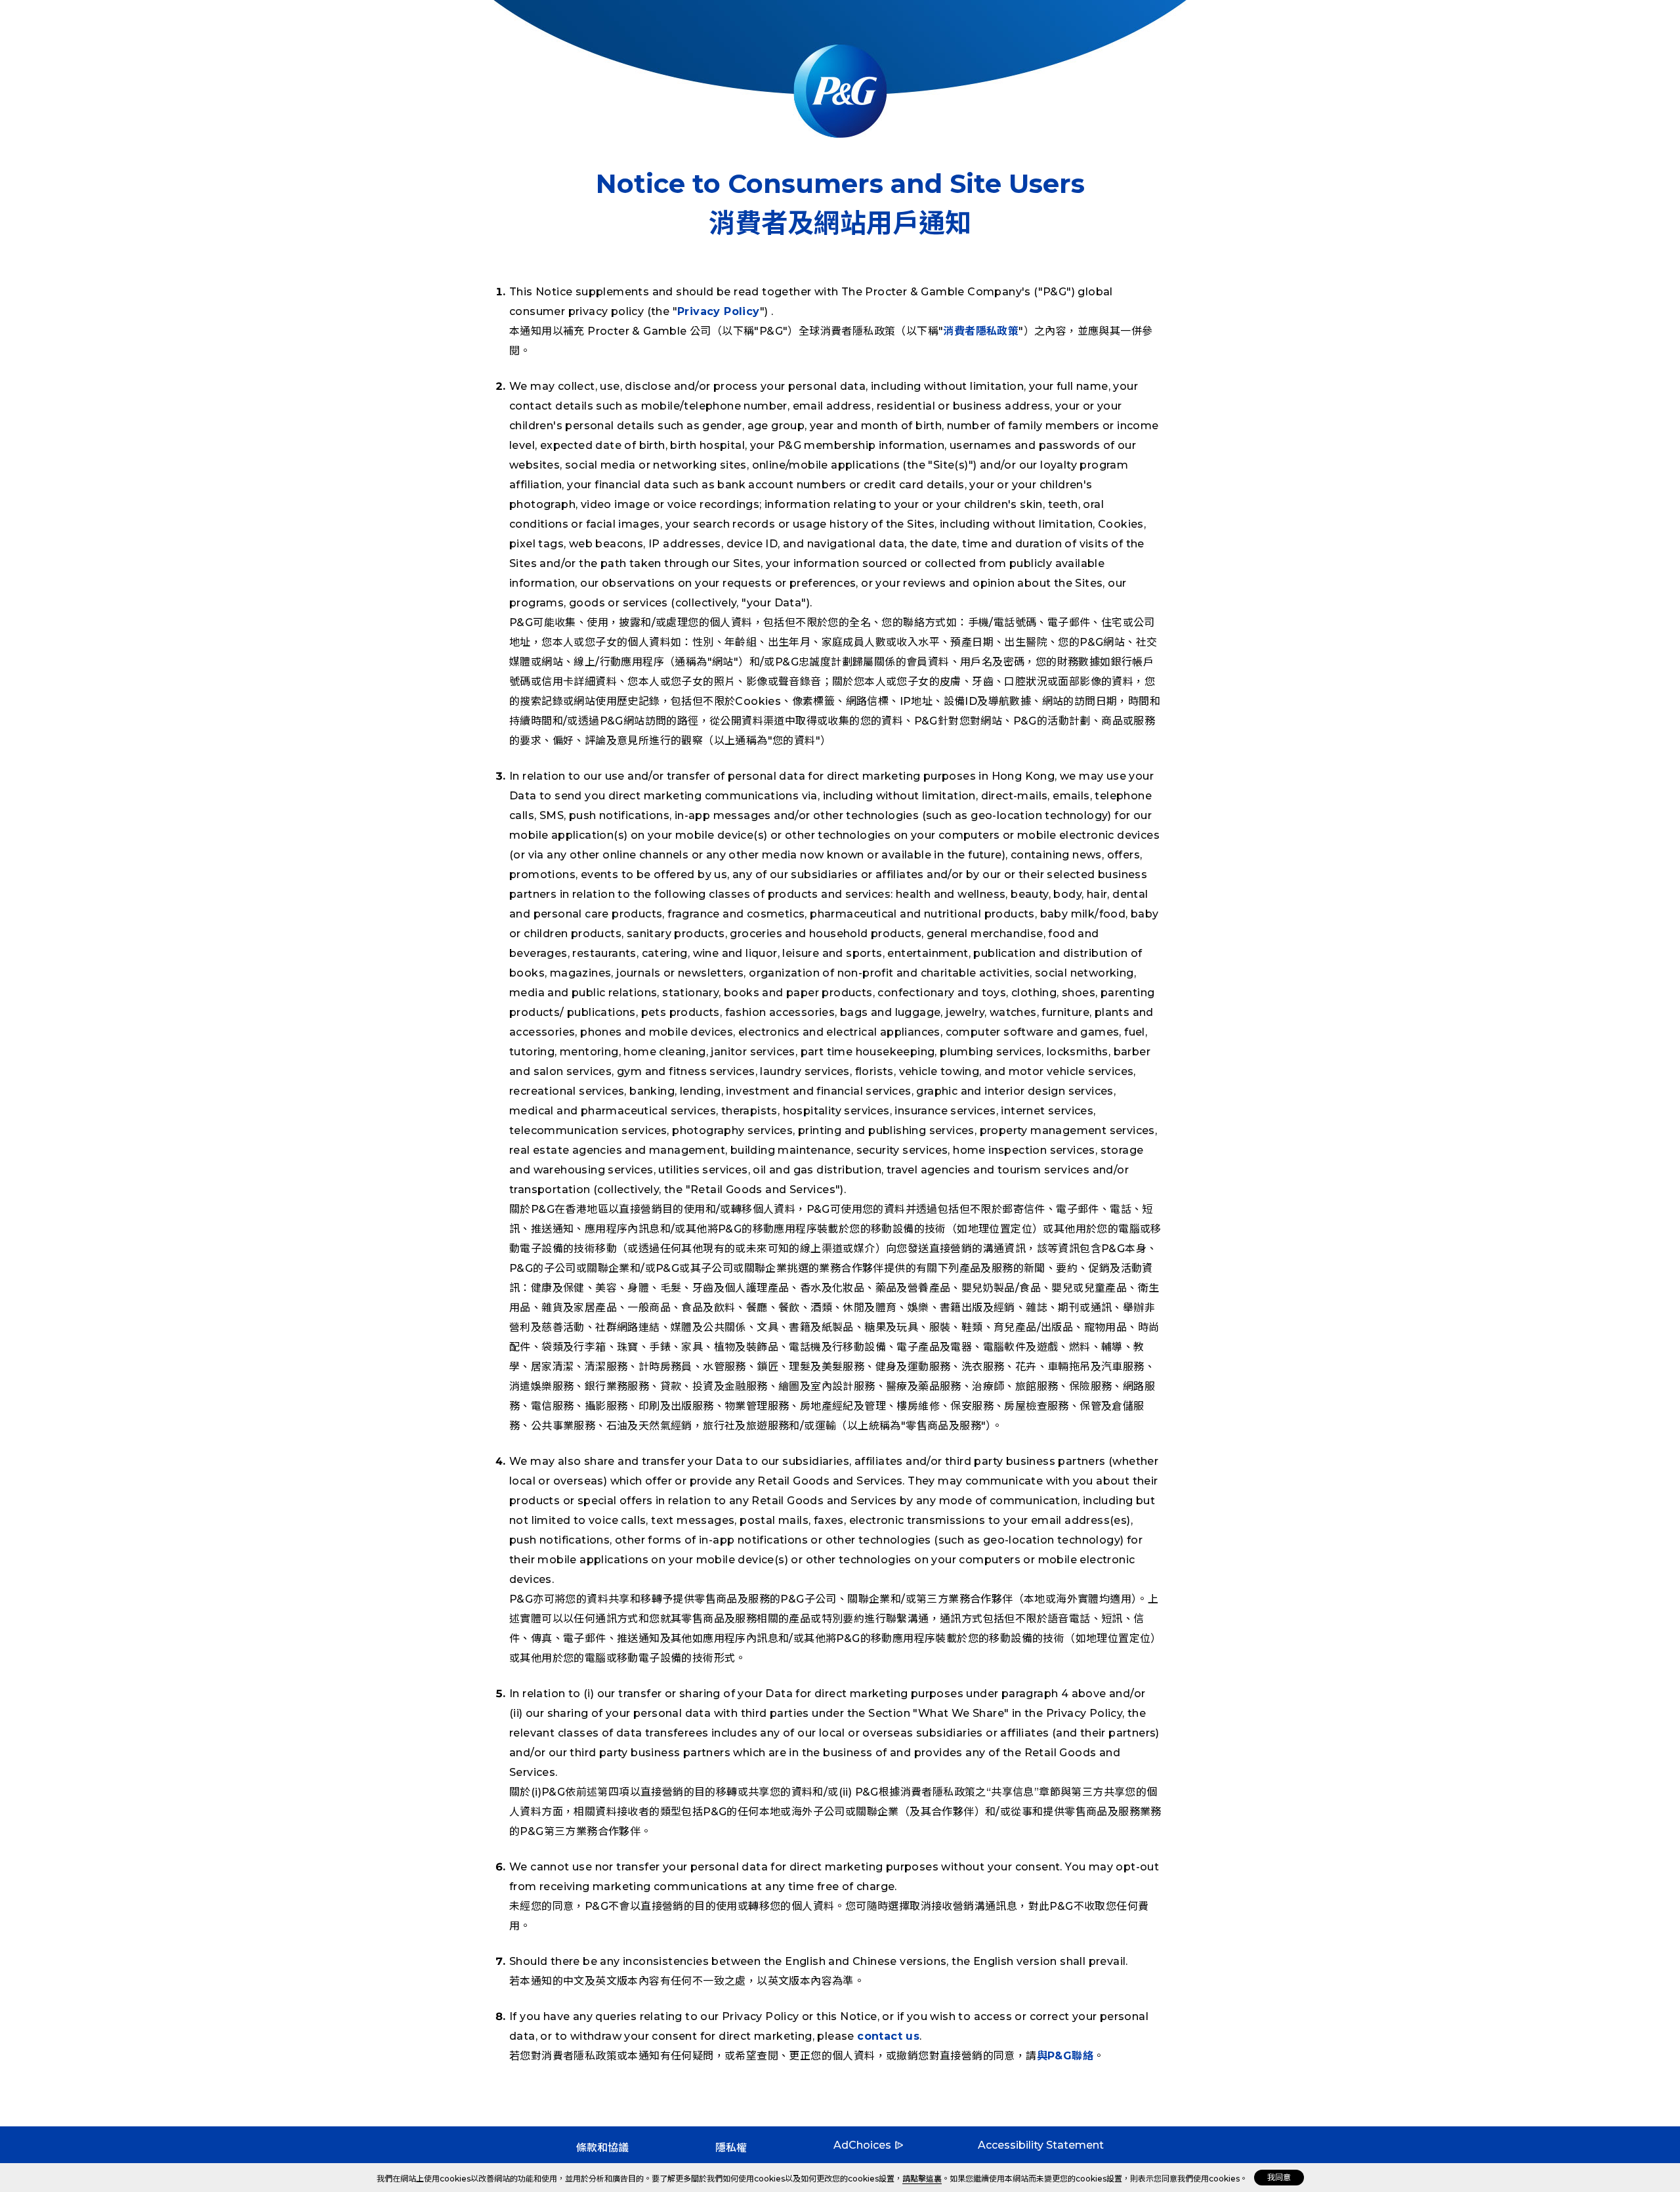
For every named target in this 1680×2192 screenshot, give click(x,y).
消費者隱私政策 (981, 331)
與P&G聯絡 (1065, 2056)
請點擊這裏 (922, 2179)
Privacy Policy (719, 311)
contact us (888, 2036)
